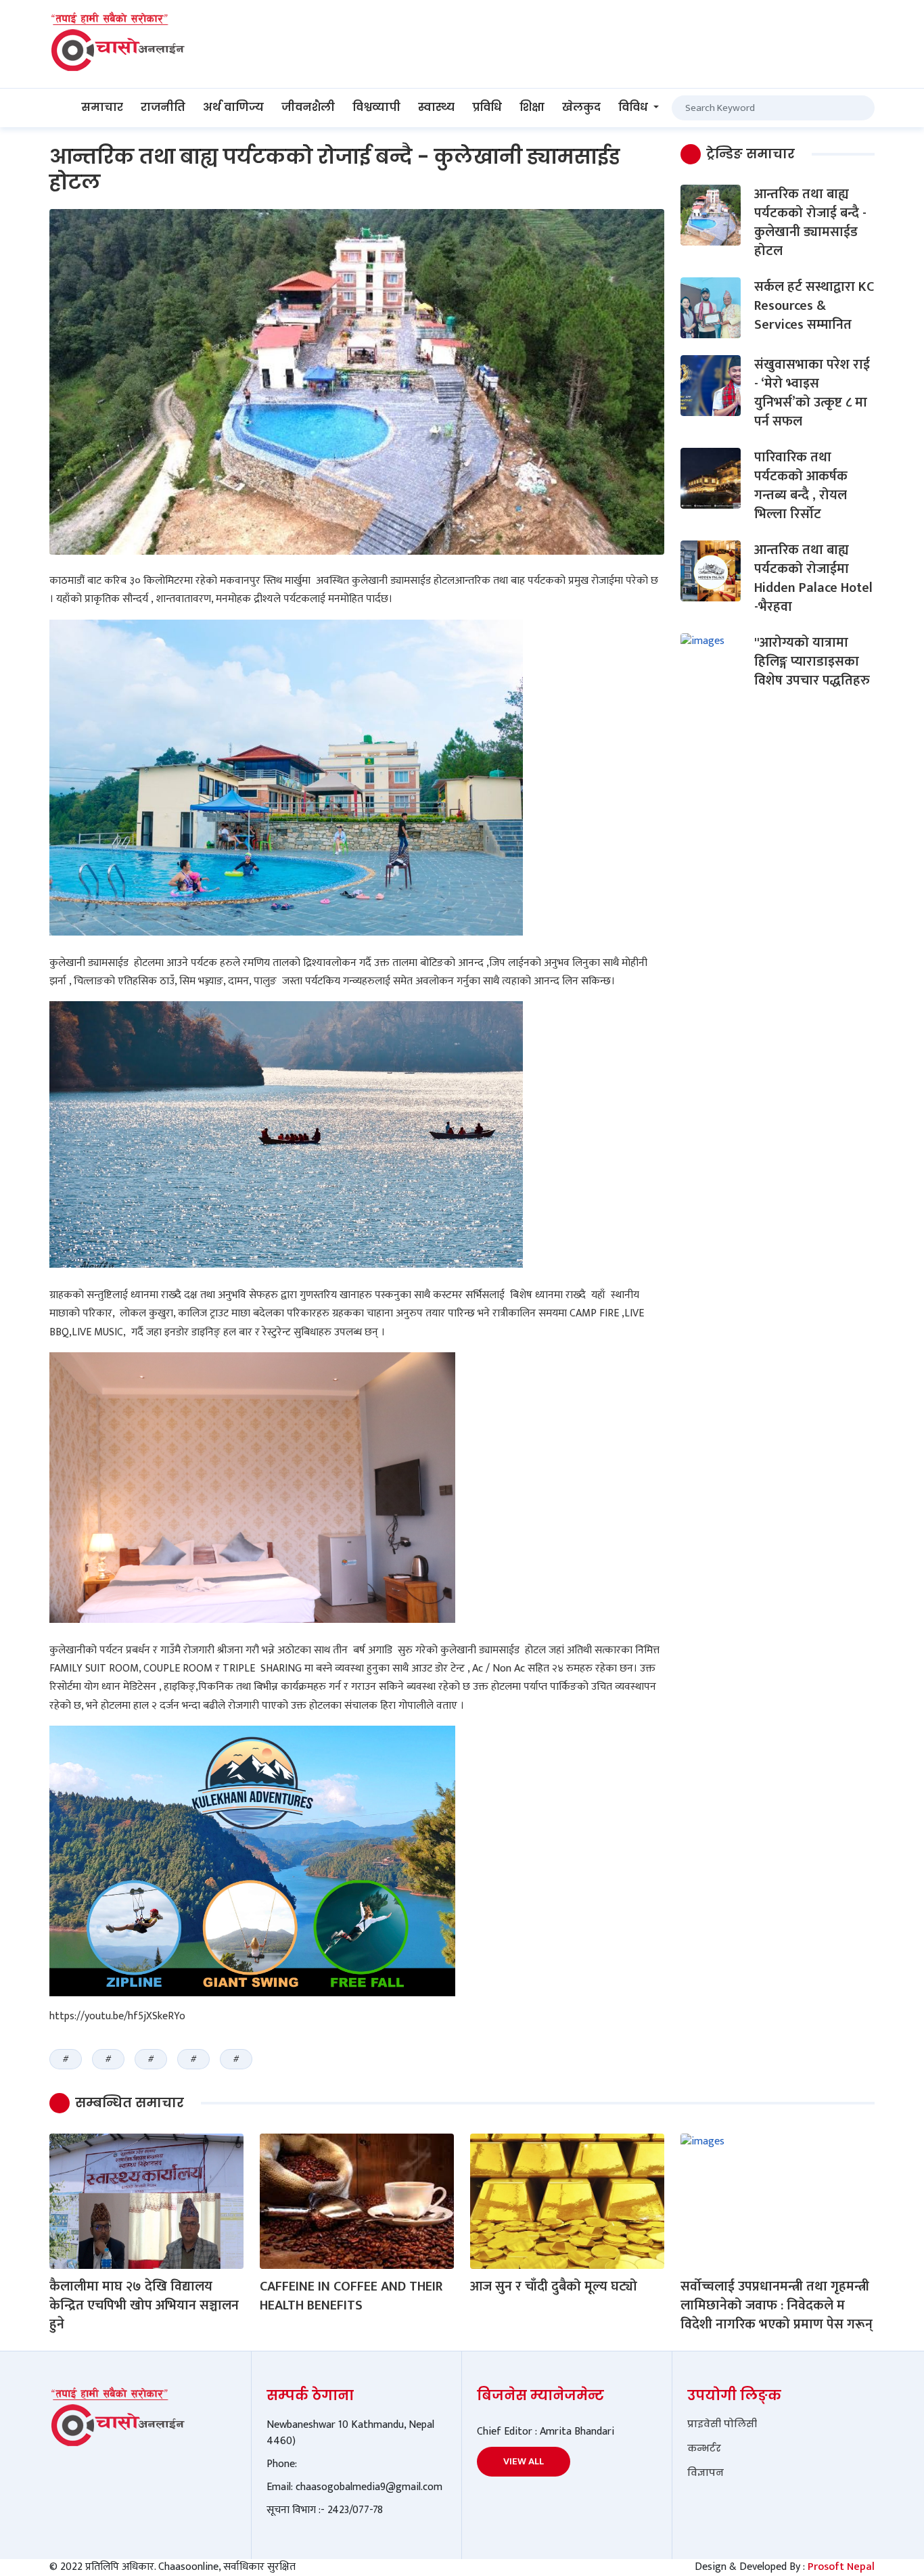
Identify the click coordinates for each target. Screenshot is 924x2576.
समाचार (102, 107)
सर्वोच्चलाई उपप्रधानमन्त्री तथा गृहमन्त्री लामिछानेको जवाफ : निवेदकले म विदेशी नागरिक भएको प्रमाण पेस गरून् (777, 2305)
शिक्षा (532, 107)
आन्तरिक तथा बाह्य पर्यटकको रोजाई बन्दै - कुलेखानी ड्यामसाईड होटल (810, 223)
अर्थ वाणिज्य (233, 107)
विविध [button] (634, 107)
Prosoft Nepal (841, 2567)
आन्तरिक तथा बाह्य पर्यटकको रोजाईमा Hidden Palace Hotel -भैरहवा (813, 578)
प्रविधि (487, 107)
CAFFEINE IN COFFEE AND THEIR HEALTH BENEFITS (351, 2296)
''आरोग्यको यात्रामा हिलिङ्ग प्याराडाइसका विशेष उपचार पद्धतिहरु (812, 662)
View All (524, 2461)
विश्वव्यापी (376, 107)
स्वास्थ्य (436, 107)
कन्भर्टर (704, 2448)
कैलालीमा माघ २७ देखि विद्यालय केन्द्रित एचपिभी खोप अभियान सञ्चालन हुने (144, 2305)
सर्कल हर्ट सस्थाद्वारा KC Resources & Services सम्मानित (814, 306)
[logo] (117, 44)
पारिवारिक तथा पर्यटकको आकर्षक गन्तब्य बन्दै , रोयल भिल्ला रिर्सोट (801, 486)
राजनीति (163, 107)
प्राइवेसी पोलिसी (722, 2424)
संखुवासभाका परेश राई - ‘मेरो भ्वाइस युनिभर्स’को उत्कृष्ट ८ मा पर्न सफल (812, 393)
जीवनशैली (308, 107)
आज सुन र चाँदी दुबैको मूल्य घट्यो (554, 2286)
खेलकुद (581, 107)
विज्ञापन (706, 2472)
